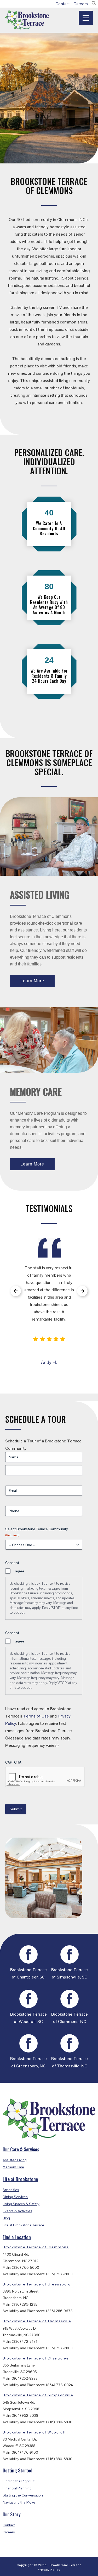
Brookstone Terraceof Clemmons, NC (70, 2018)
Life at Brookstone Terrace (23, 2225)
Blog (6, 2218)
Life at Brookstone (20, 2179)
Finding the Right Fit (19, 2481)
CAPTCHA (13, 1762)
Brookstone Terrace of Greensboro (37, 2284)
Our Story (12, 2514)
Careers (81, 4)
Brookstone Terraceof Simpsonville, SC (70, 1973)
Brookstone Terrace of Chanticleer (36, 2358)
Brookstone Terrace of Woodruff (34, 2432)
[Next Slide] (82, 1291)
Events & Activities (17, 2211)
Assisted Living (15, 2160)
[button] (94, 4)
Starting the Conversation (23, 2495)
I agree (19, 1571)
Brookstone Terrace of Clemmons (36, 2247)
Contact (63, 4)
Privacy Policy (49, 2570)
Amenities (11, 2190)
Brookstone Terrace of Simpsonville (38, 2395)
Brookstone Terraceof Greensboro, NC (28, 2062)
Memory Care (13, 2167)
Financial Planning (17, 2488)
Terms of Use (36, 1716)
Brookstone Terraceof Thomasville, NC (70, 2062)
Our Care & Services (21, 2149)
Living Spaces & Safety (21, 2204)
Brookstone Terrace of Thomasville (37, 2321)
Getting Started (18, 2470)
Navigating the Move (19, 2502)
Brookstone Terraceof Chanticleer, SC (28, 1973)
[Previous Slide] (16, 1291)
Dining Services (15, 2197)
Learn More (32, 981)
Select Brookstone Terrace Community (37, 1532)
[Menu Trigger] (86, 18)
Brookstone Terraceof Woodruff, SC (28, 2018)
